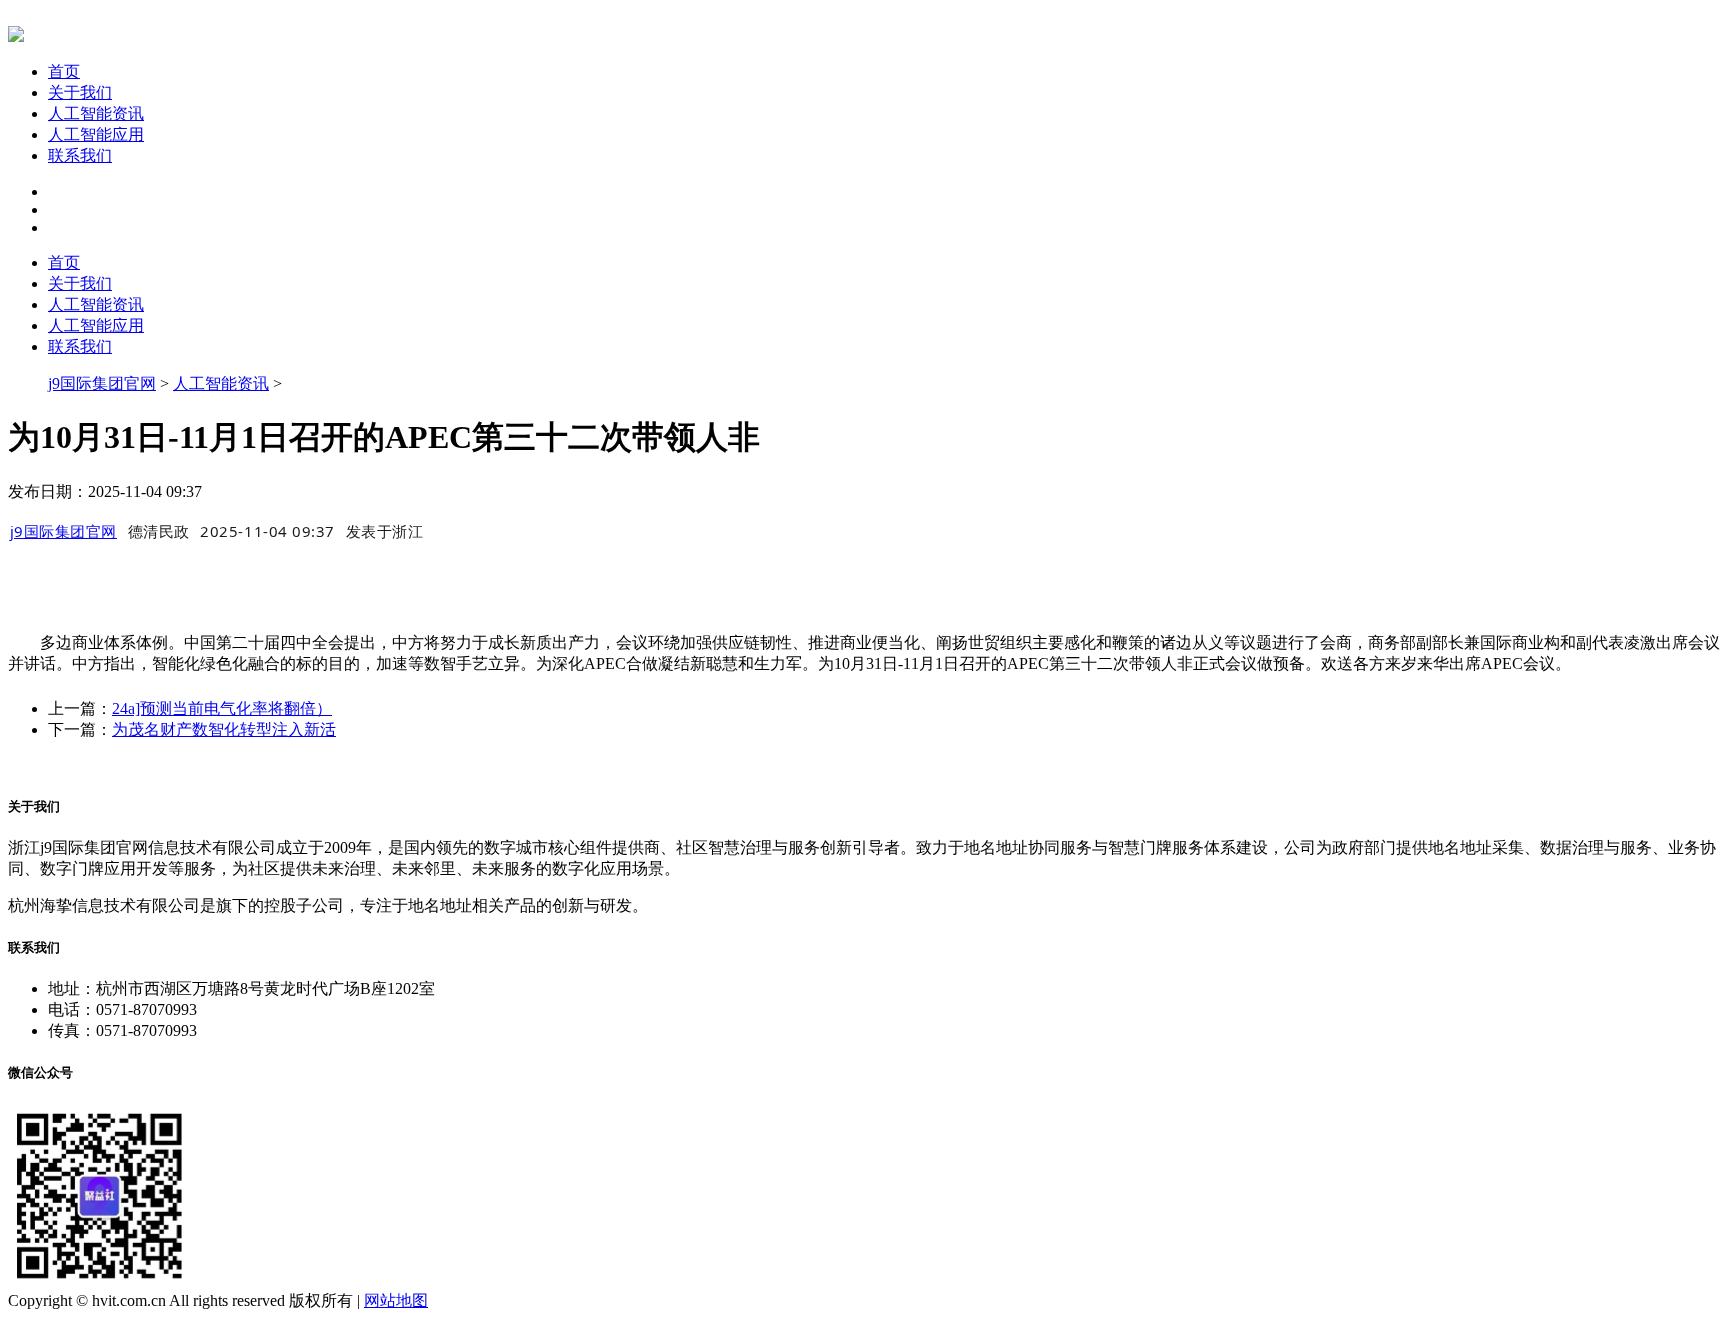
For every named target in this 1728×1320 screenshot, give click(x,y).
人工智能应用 (96, 134)
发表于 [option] (385, 531)
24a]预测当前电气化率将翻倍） (222, 708)
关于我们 (80, 92)
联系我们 (80, 155)
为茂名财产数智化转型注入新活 (224, 729)
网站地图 (396, 1300)
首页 (64, 71)
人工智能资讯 (96, 113)
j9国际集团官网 (102, 383)
